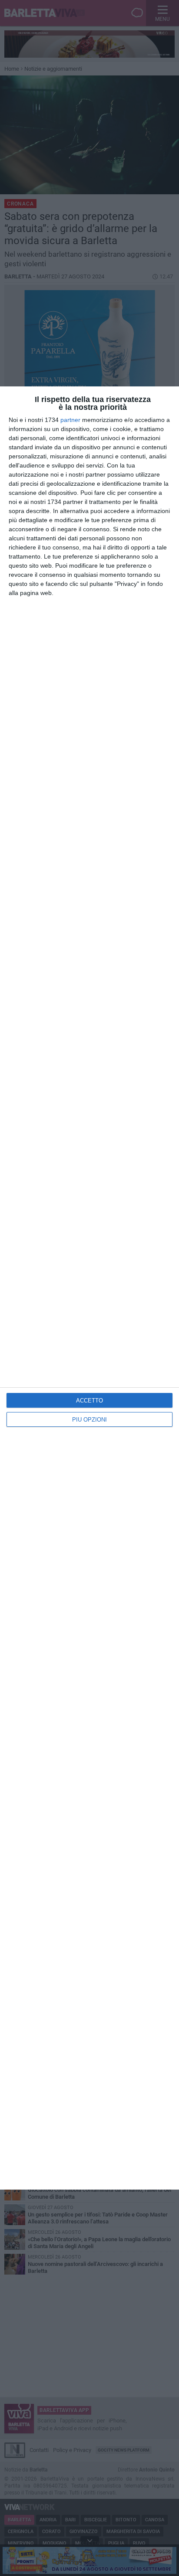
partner (70, 420)
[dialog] (89, 1288)
